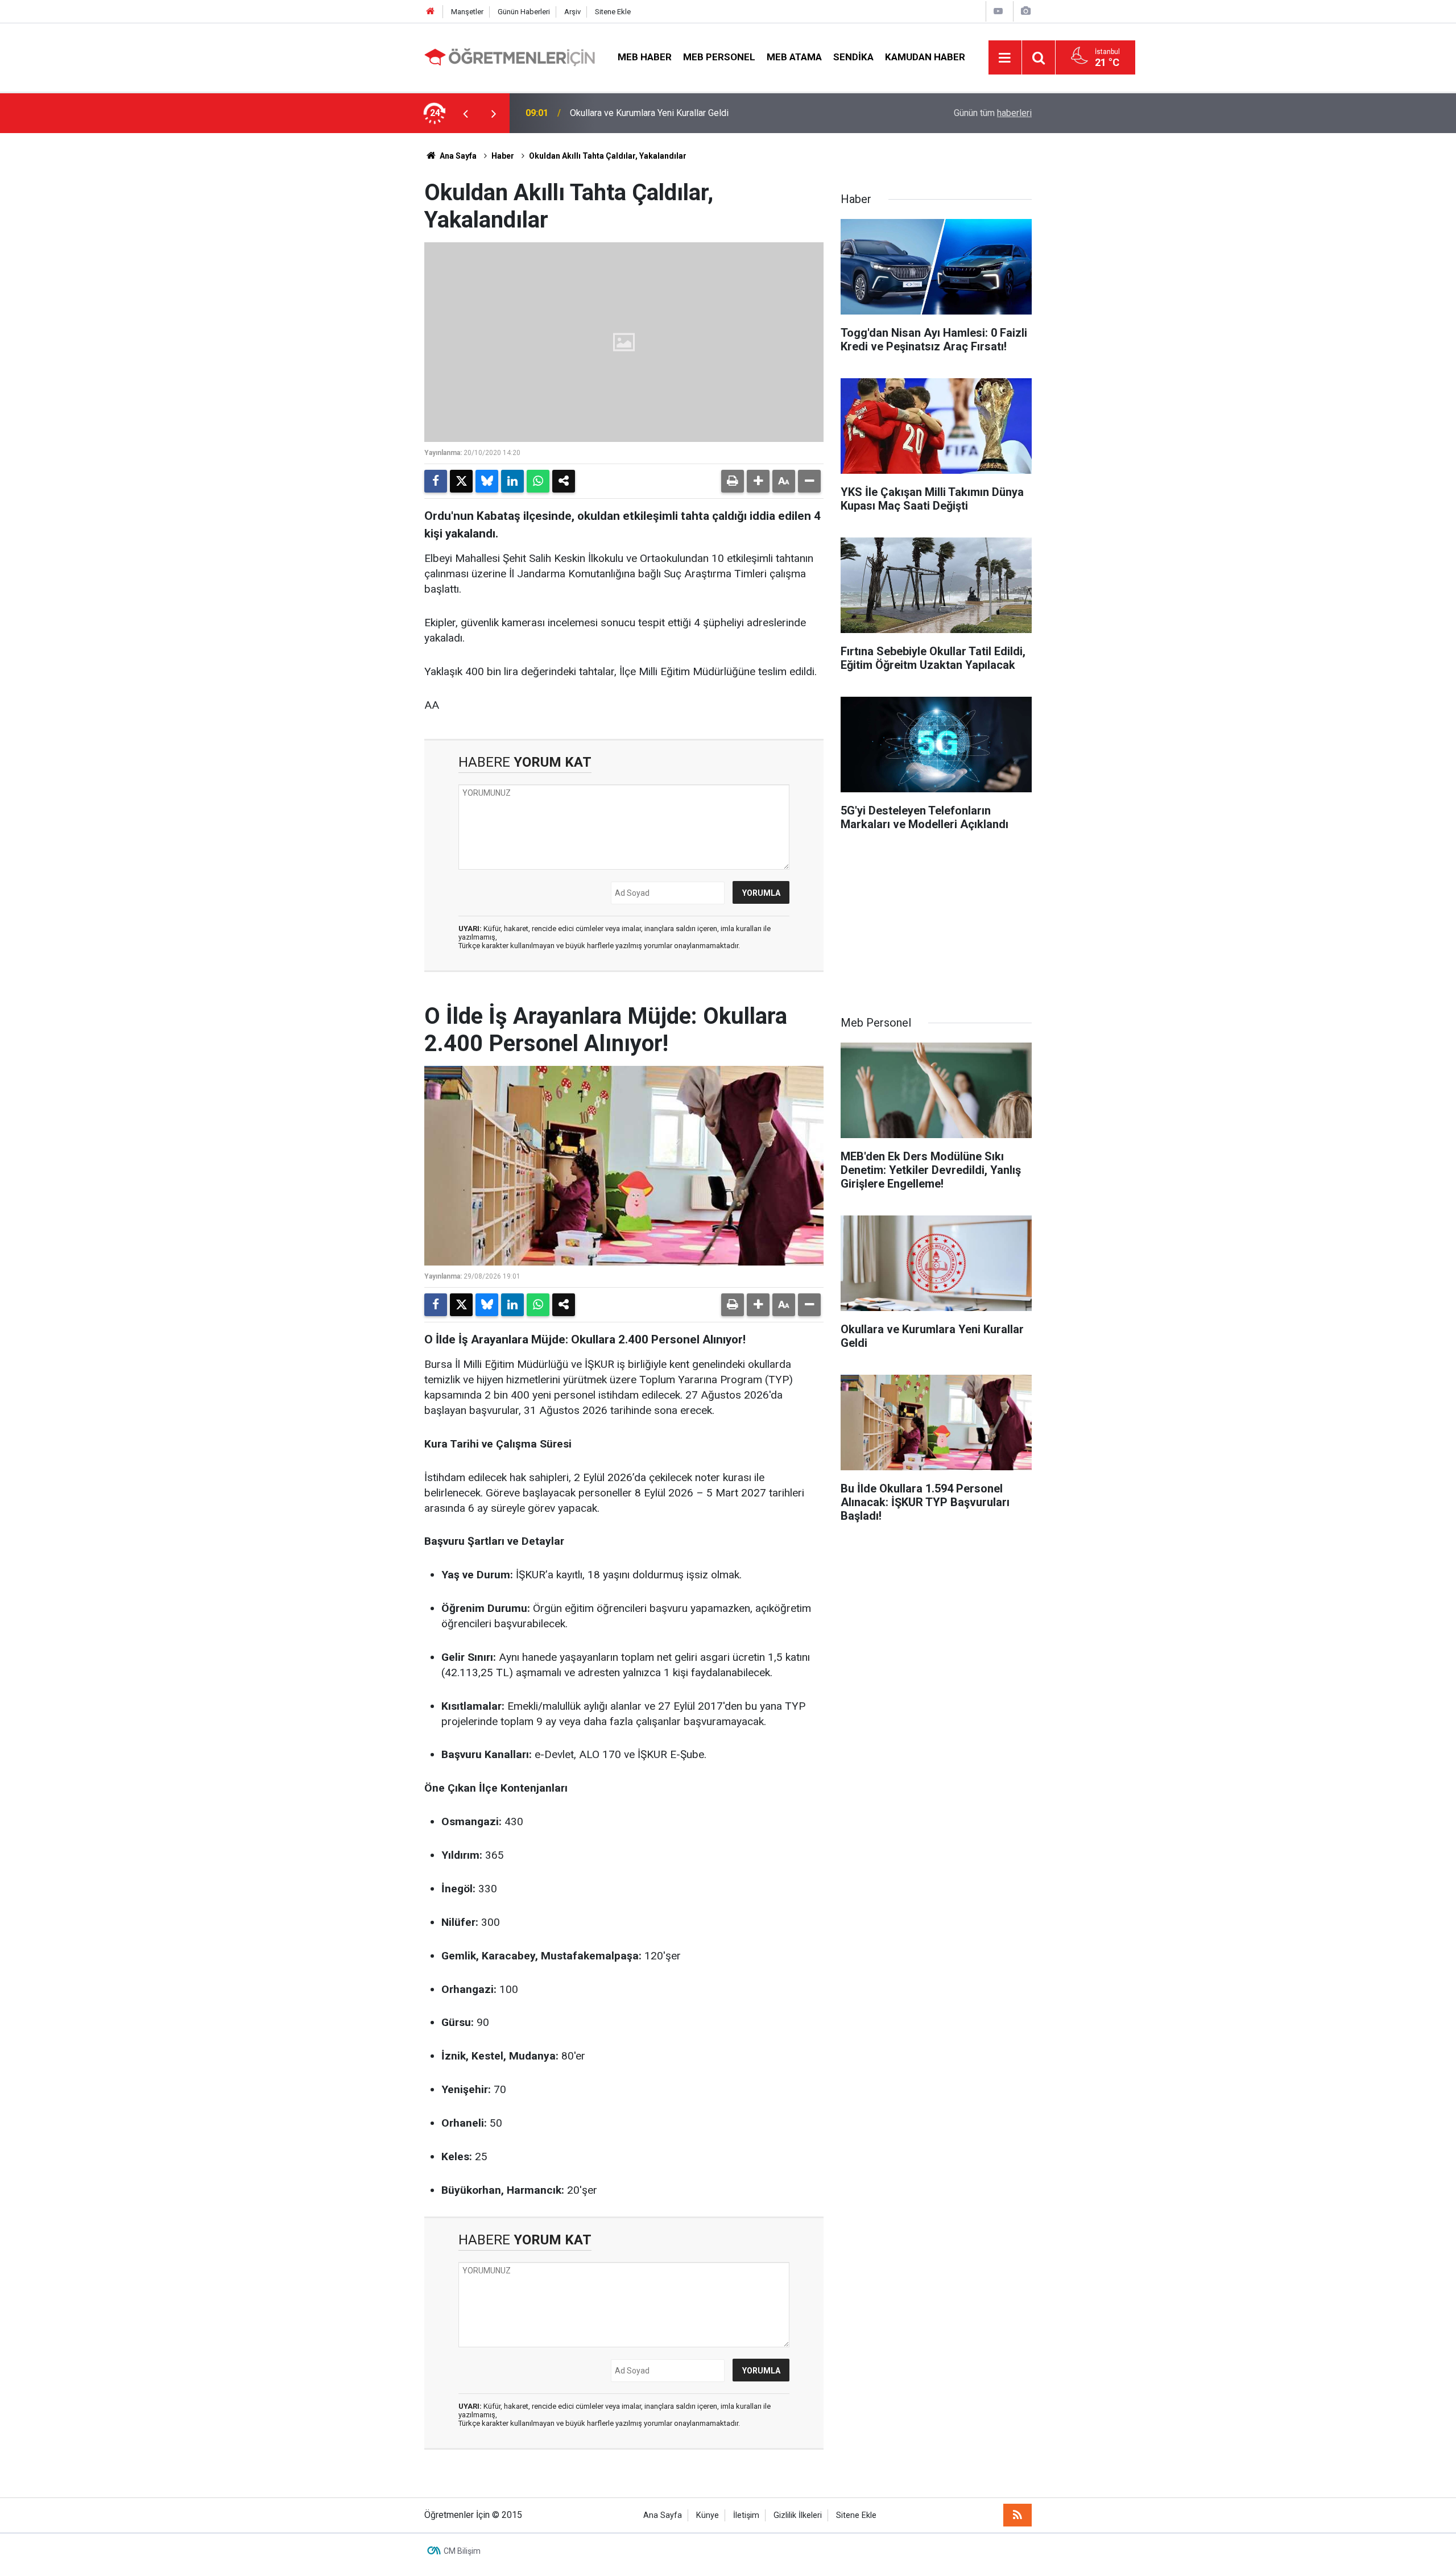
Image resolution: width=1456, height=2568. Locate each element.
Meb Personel (719, 57)
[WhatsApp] (538, 481)
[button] (758, 481)
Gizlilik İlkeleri (798, 2515)
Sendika (853, 57)
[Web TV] (998, 11)
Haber (503, 156)
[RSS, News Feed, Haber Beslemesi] (1017, 2515)
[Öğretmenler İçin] (510, 57)
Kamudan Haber (925, 57)
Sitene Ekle (613, 12)
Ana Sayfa (457, 156)
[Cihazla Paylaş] (564, 481)
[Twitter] (461, 481)
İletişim (746, 2515)
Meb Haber (645, 57)
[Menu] (1005, 58)
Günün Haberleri (524, 12)
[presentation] (465, 113)
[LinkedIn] (512, 481)
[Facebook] (436, 481)
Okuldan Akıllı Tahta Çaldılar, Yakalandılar (608, 156)
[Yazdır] (733, 481)
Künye (708, 2515)
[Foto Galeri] (1025, 11)
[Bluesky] (487, 481)
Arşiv (572, 12)
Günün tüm (993, 113)
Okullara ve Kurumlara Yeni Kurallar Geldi (649, 113)
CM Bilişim (462, 2551)
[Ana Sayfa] (431, 12)
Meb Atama (794, 57)
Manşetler (467, 12)
